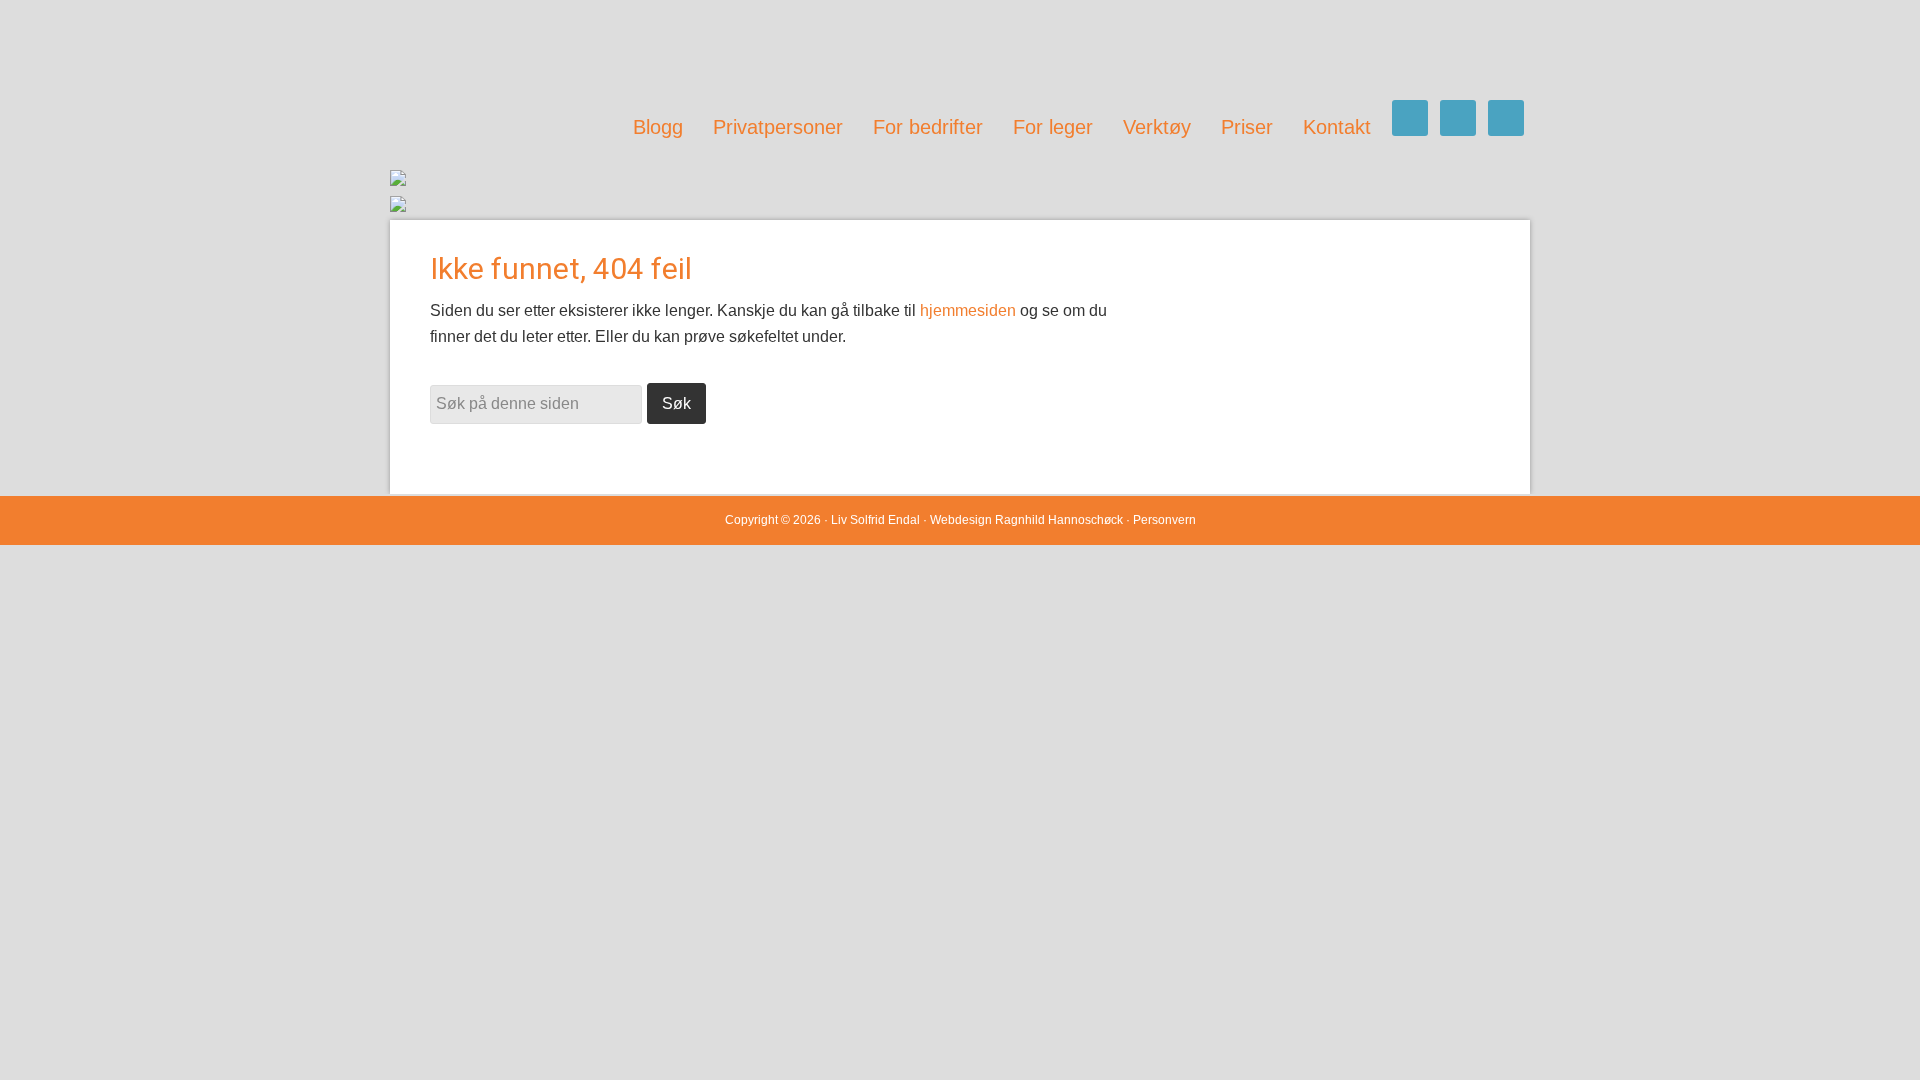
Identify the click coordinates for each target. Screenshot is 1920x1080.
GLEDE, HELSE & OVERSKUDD (590, 50)
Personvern (1164, 520)
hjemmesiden (968, 310)
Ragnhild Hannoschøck (1059, 520)
